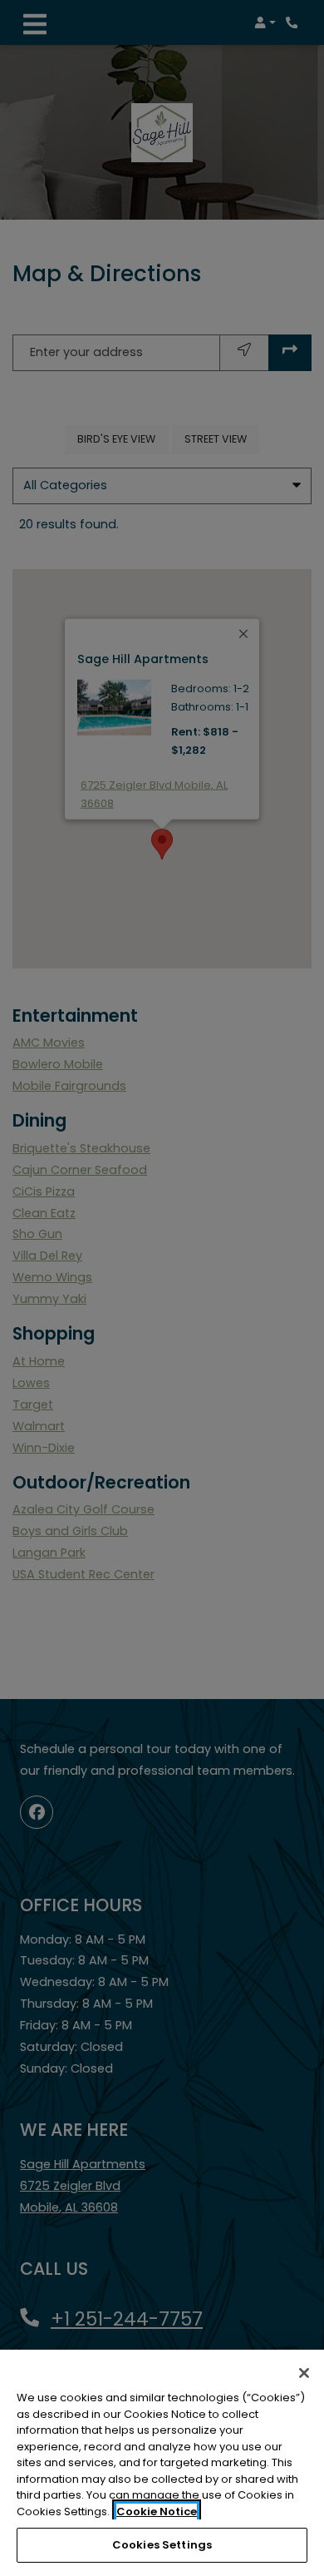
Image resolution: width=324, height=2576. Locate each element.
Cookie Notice (157, 2512)
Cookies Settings (162, 2545)
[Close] (304, 2373)
